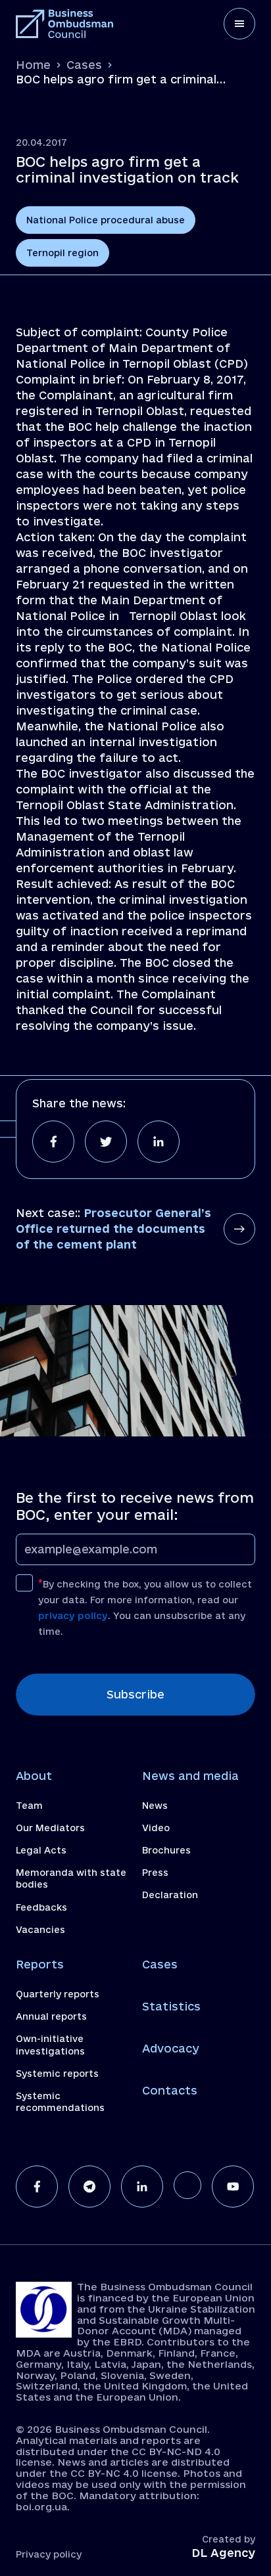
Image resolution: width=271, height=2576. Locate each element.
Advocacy (171, 2048)
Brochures (166, 1850)
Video (156, 1828)
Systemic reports (57, 2074)
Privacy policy (49, 2554)
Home (33, 65)
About (34, 1776)
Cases (84, 65)
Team (29, 1806)
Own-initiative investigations (50, 2045)
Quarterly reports (58, 1994)
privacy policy (73, 1616)
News (155, 1806)
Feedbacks (41, 1907)
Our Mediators (50, 1828)
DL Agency (223, 2553)
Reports (40, 1964)
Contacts (170, 2090)
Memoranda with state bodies (71, 1878)
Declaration (170, 1895)
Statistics (171, 2006)
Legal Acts (41, 1850)
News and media (190, 1776)
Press (155, 1873)
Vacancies (40, 1930)
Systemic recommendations (60, 2102)
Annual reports (51, 2016)
